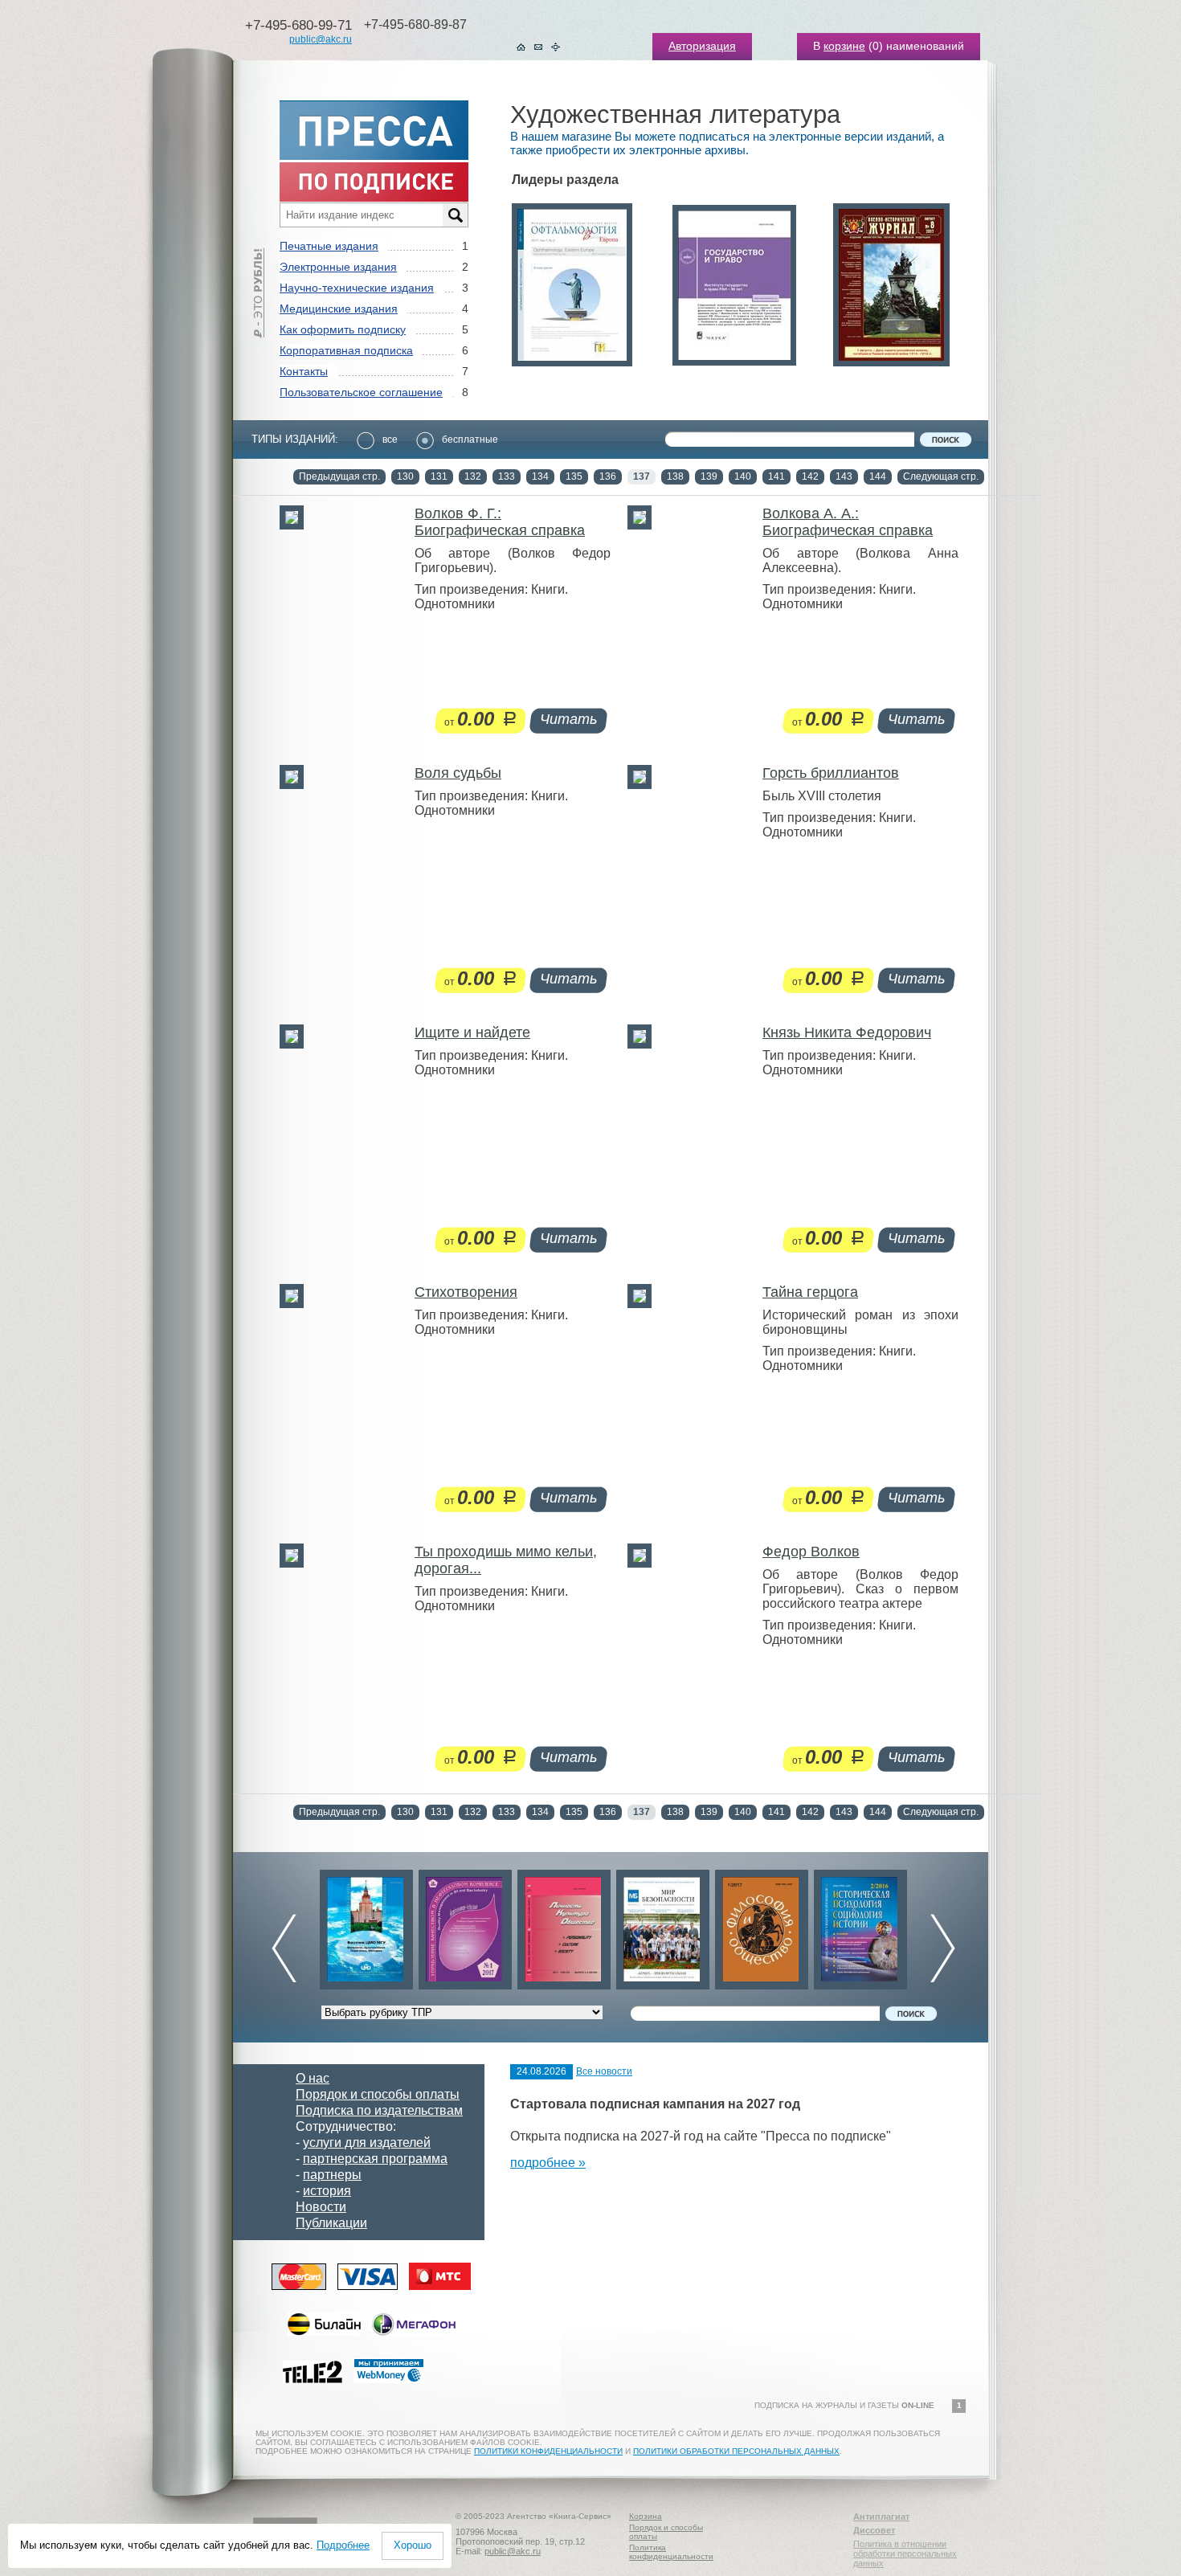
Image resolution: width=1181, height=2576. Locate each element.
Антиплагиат (881, 2517)
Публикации (331, 2223)
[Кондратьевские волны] (860, 1926)
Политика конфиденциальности (671, 2552)
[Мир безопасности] (564, 1926)
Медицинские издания (339, 309)
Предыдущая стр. (339, 476)
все (390, 440)
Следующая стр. (941, 476)
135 (574, 476)
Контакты (304, 371)
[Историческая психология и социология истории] (762, 1926)
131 (439, 476)
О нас (313, 2078)
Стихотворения (466, 1292)
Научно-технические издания (357, 288)
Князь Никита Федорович (847, 1032)
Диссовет (874, 2530)
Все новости (604, 2071)
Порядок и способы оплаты (378, 2094)
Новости (321, 2207)
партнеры (332, 2175)
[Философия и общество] (663, 1926)
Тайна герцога (810, 1292)
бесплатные (470, 440)
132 (473, 476)
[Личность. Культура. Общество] (465, 1926)
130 (405, 476)
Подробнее (343, 2545)
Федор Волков (811, 1552)
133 (507, 476)
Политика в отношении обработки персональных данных (905, 2554)
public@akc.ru (321, 39)
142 (810, 476)
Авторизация (702, 46)
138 (675, 476)
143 (844, 476)
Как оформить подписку (343, 329)
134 (540, 476)
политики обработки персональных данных (736, 2451)
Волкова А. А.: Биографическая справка (848, 522)
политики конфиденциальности (548, 2451)
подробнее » (548, 2163)
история (327, 2191)
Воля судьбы (458, 773)
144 (878, 476)
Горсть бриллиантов (831, 773)
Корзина (646, 2516)
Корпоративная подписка (346, 350)
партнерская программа (375, 2159)
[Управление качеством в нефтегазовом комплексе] (366, 1926)
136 (608, 476)
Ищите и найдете (472, 1032)
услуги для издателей (367, 2143)
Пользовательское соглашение (361, 392)
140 (743, 476)
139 (709, 476)
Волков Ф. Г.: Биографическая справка (500, 522)
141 (776, 476)
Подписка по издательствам (379, 2110)
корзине (844, 46)
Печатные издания (329, 246)
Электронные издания (338, 267)
